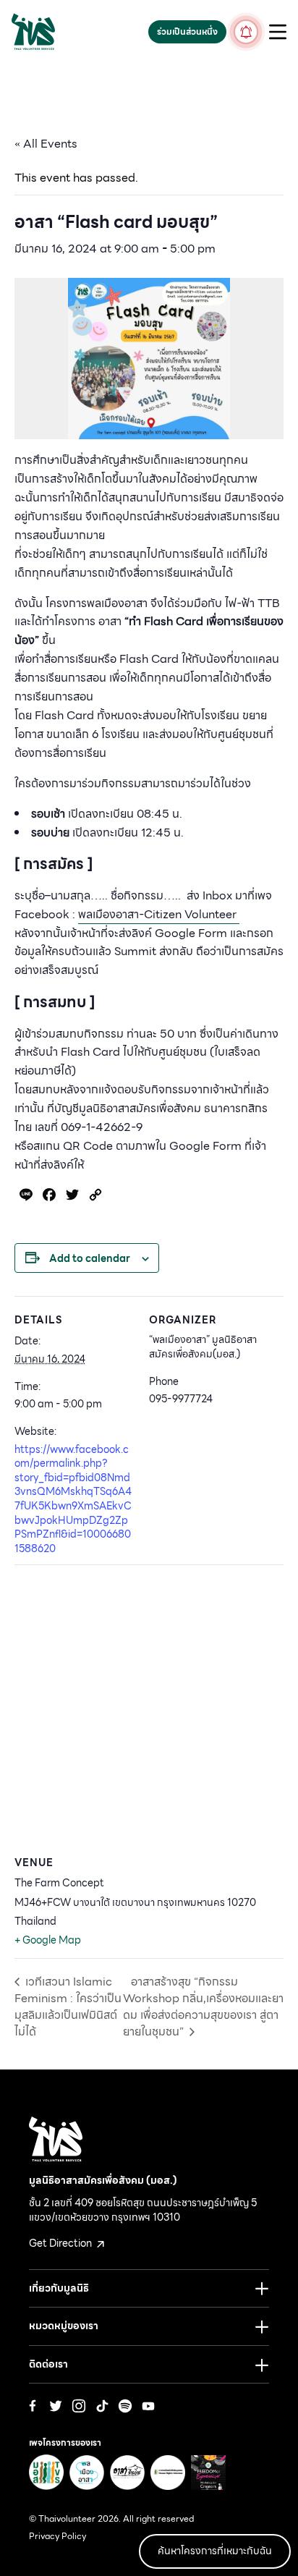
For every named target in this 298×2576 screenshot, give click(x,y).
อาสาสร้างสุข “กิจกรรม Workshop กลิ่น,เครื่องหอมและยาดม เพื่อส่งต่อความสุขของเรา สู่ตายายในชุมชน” (203, 2007)
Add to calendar (90, 1258)
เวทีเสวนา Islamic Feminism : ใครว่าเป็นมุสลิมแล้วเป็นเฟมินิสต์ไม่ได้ (68, 2007)
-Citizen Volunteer (159, 914)
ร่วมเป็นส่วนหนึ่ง (187, 31)
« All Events (46, 144)
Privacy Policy (58, 2536)
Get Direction (61, 2243)
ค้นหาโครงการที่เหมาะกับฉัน (215, 2551)
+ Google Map (48, 1940)
